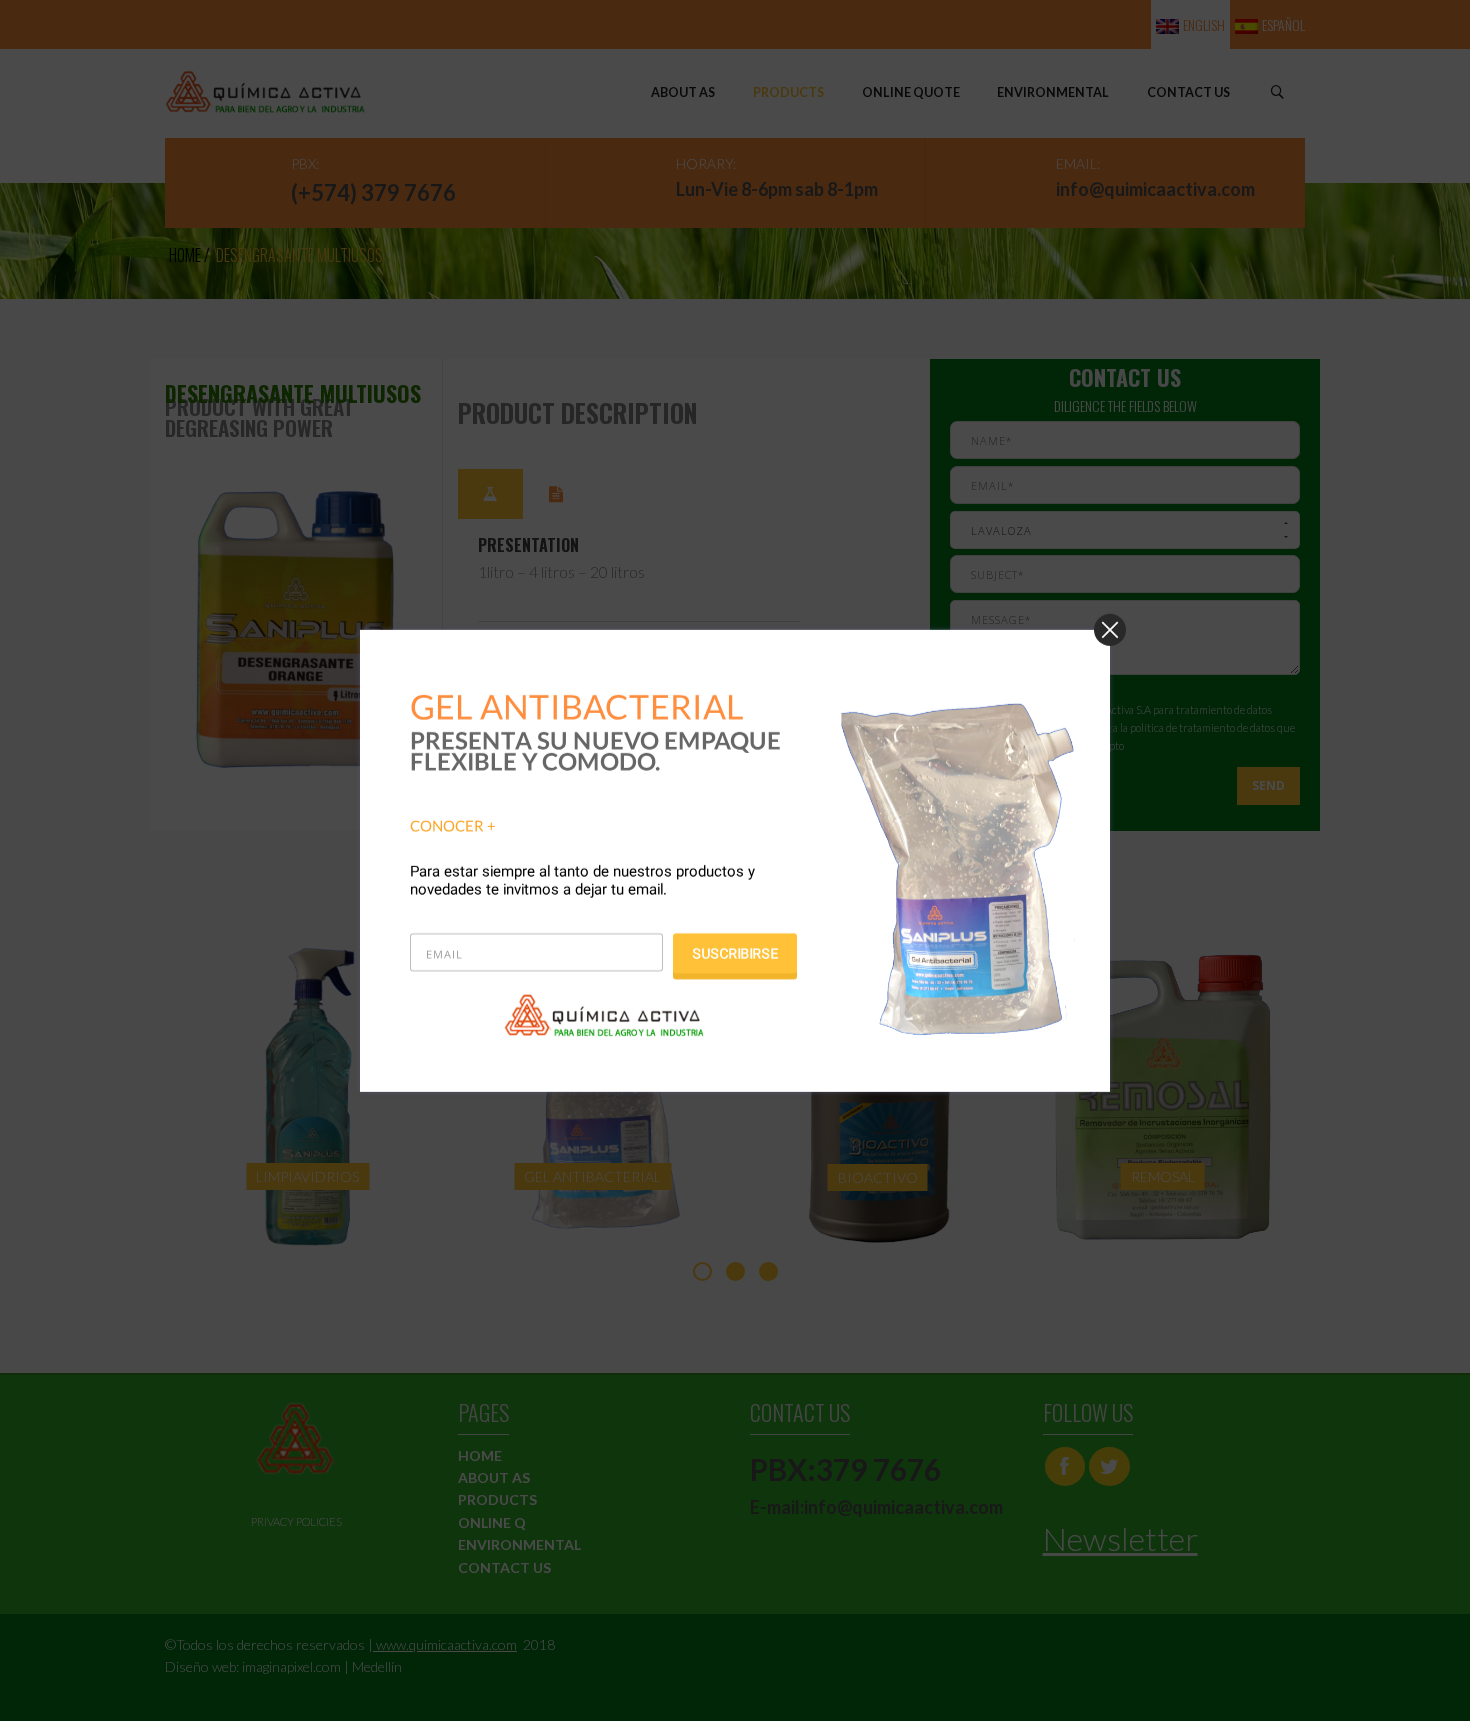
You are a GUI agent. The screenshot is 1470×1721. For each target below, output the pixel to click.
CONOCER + (453, 825)
